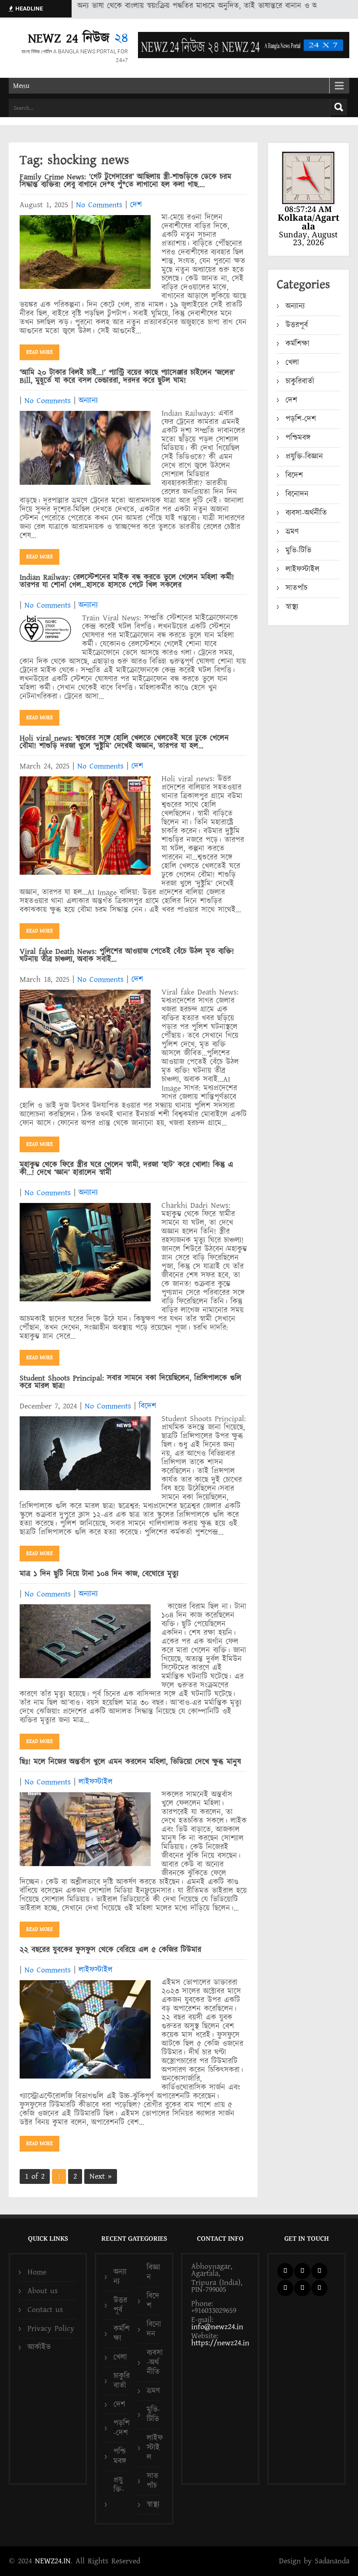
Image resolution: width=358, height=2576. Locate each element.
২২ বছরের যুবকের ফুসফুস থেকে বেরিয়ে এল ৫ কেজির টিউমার (110, 1950)
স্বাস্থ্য (292, 607)
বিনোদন (297, 494)
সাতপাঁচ (296, 588)
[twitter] (302, 2271)
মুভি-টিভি (298, 551)
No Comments (99, 205)
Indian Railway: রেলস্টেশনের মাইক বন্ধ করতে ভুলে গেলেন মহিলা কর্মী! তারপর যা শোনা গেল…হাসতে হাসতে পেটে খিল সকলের (127, 581)
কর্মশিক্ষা (298, 344)
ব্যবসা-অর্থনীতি (306, 513)
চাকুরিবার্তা (300, 381)
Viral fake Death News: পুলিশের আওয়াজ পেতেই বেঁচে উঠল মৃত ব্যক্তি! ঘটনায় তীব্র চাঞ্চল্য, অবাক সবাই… (127, 955)
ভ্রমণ (292, 532)
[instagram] (319, 2288)
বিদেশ (148, 1406)
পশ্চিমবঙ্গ (298, 438)
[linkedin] (319, 2271)
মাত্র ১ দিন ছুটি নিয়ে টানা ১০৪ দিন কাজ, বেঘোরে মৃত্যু (99, 1574)
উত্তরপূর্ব (297, 325)
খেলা (292, 363)
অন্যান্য (88, 401)
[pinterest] (285, 2288)
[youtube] (302, 2288)
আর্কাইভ (39, 2347)
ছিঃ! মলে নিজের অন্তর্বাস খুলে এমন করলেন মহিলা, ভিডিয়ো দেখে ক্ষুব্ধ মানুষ (130, 1762)
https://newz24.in (220, 2343)
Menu (21, 86)
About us (43, 2291)
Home (37, 2272)
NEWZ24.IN (53, 2561)
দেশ (136, 205)
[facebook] (285, 2271)
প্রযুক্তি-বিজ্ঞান (304, 457)
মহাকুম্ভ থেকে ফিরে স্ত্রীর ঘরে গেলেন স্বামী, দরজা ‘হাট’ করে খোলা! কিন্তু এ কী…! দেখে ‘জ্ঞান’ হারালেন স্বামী (126, 1169)
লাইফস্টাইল (96, 1782)
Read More (40, 352)
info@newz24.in (217, 2327)
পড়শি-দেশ (301, 419)
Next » (101, 2176)
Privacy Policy (51, 2328)
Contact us (45, 2310)
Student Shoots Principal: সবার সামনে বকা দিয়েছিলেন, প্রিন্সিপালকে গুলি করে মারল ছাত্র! (131, 1382)
